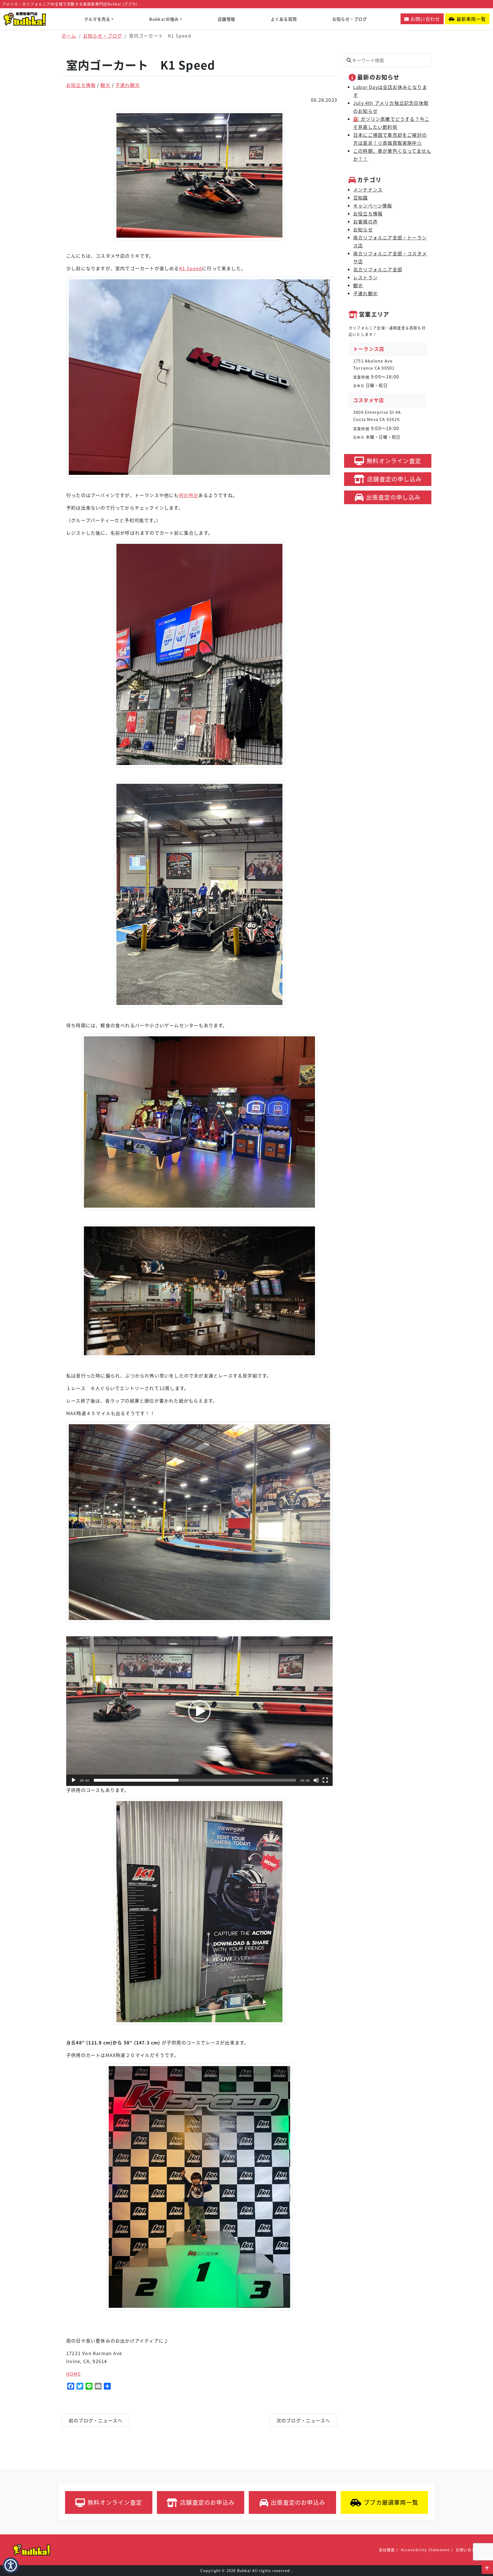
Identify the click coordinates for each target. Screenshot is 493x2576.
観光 (105, 85)
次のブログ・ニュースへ (303, 2420)
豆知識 (361, 198)
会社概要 (387, 2550)
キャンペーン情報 (373, 205)
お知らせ (363, 229)
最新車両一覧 (470, 19)
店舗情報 (226, 19)
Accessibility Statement (425, 2550)
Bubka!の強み (164, 19)
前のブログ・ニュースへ (96, 2420)
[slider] (195, 1780)
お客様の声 (365, 221)
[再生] (74, 1780)
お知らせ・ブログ (350, 19)
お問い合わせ (425, 19)
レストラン (365, 277)
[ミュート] (316, 1780)
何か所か (189, 495)
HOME (73, 2374)
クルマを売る (97, 19)
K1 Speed (191, 268)
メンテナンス (368, 190)
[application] (199, 1711)
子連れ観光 (128, 85)
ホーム (69, 36)
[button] (487, 2568)
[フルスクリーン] (325, 1780)
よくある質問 (284, 19)
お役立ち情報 (81, 85)
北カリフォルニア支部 (378, 269)
